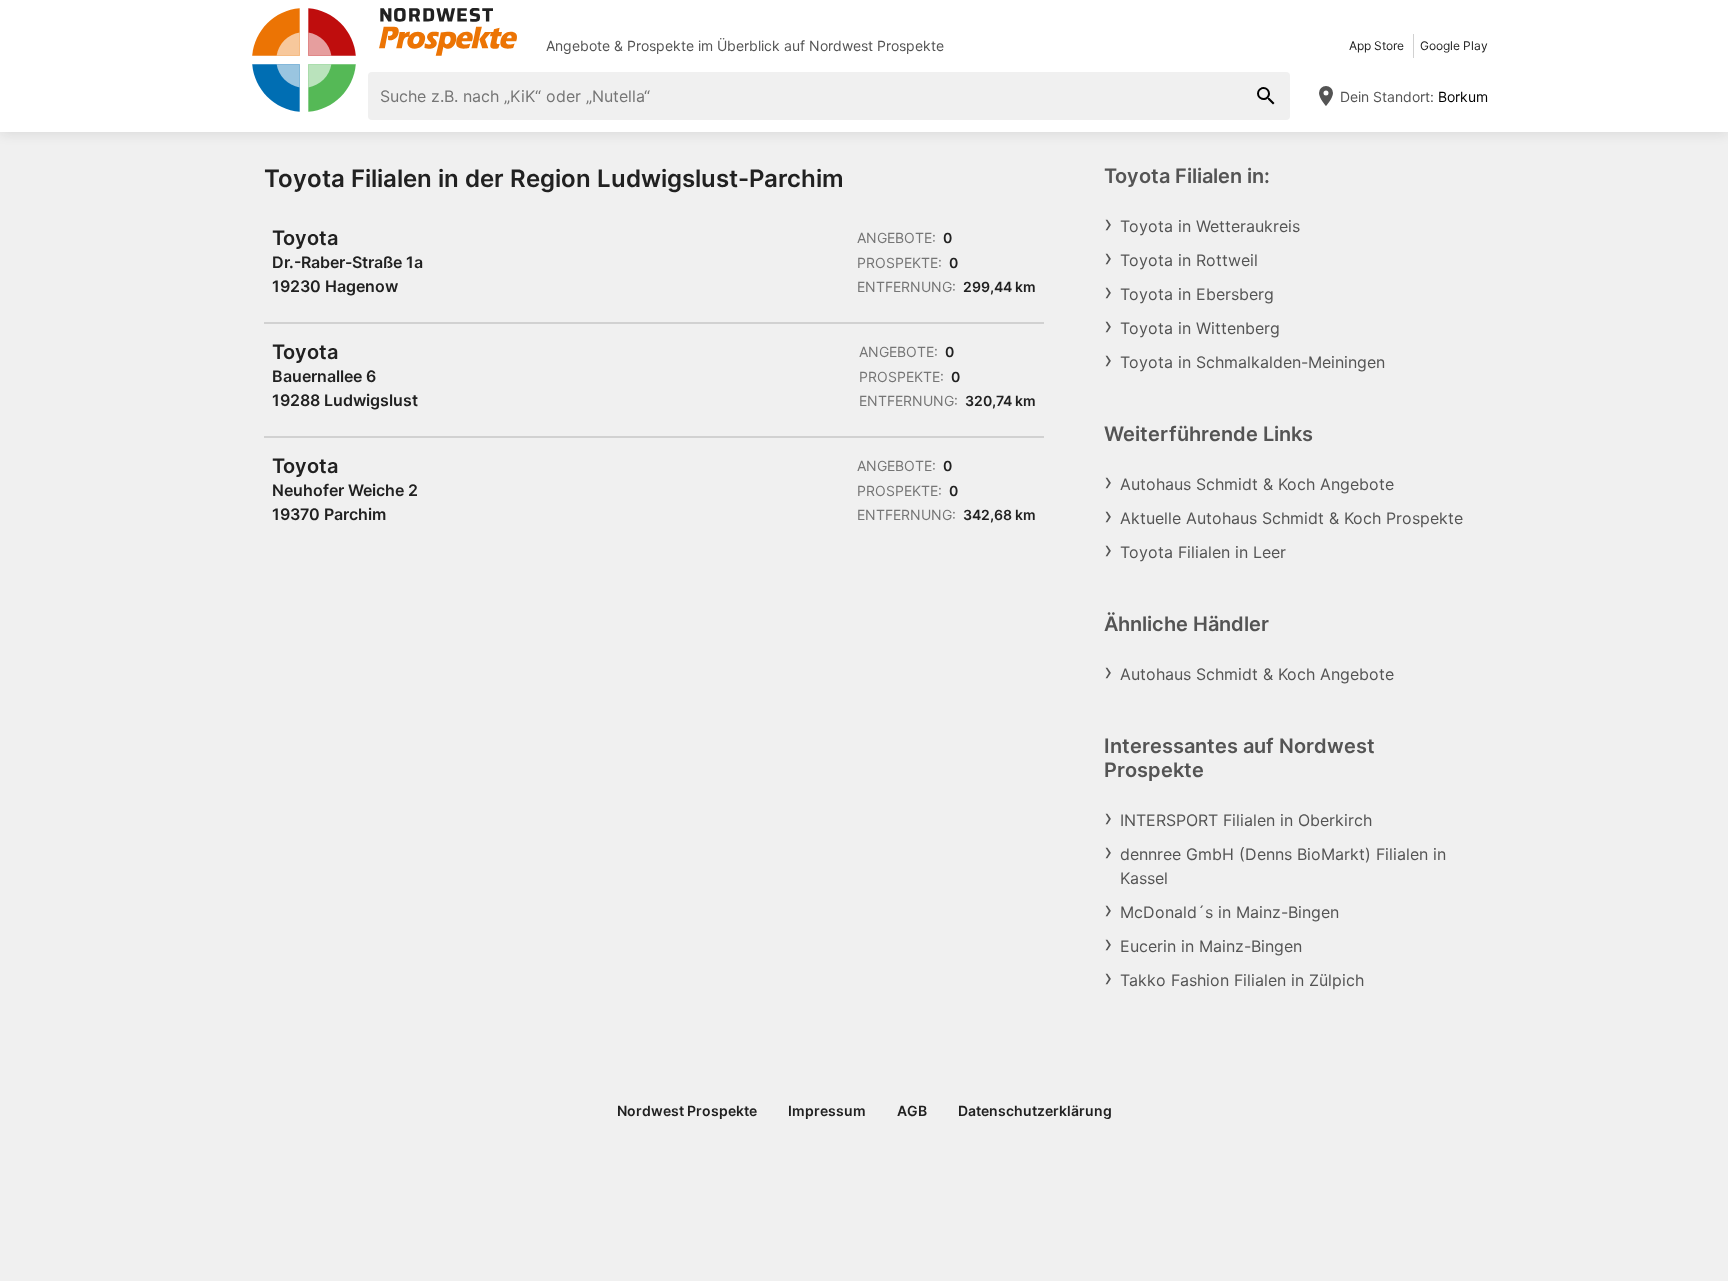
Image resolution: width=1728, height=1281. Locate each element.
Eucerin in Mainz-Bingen (1211, 946)
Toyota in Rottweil (1189, 260)
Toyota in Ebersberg (1197, 294)
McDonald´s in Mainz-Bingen (1229, 912)
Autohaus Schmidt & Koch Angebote (1257, 484)
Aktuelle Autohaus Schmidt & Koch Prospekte (1291, 518)
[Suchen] (1266, 96)
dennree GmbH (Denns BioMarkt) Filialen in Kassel (1283, 866)
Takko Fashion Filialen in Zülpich (1242, 980)
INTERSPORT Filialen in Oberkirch (1246, 820)
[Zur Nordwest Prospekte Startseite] (384, 32)
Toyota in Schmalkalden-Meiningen (1252, 362)
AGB (912, 1110)
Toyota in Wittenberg (1200, 328)
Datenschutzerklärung (1035, 1110)
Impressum (827, 1110)
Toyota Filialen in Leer (1203, 552)
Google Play (1454, 45)
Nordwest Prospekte (876, 45)
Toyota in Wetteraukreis (1210, 226)
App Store (1376, 45)
